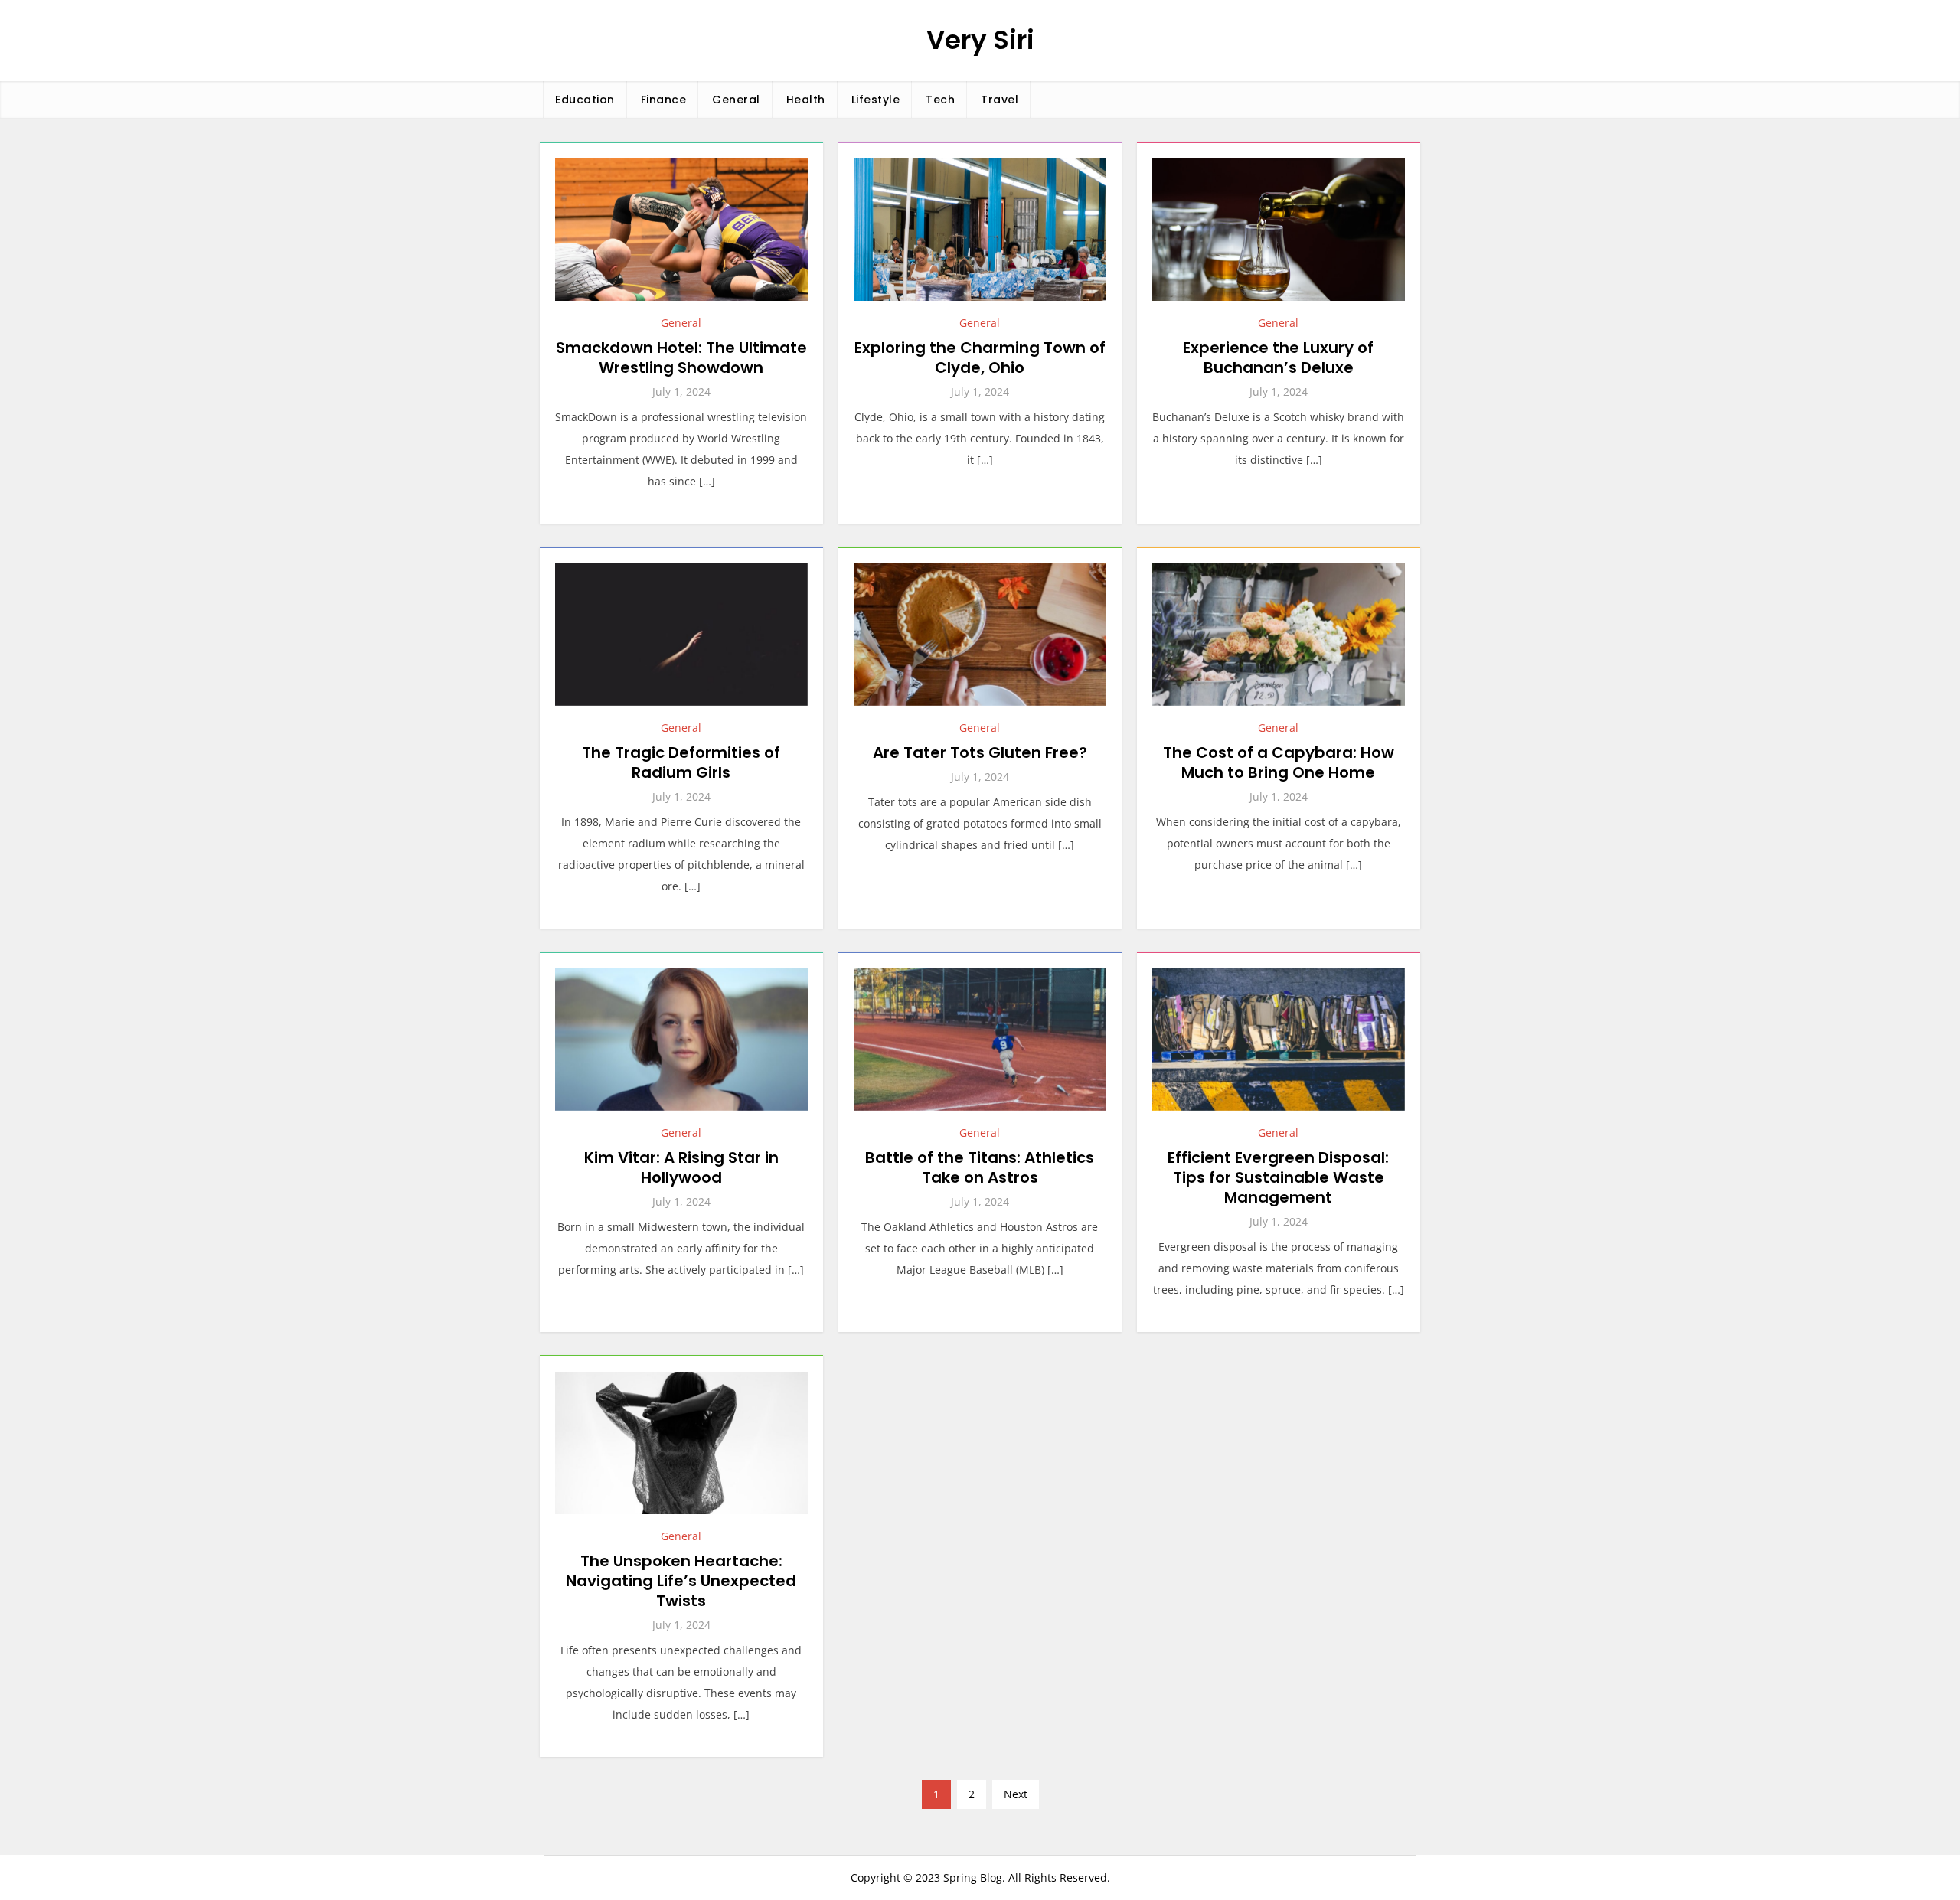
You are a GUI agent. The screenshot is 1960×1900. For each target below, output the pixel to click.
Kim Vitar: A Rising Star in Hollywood (681, 1167)
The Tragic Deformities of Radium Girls (681, 762)
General (736, 100)
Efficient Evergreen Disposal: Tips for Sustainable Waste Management (1278, 1177)
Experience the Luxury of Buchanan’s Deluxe (1278, 357)
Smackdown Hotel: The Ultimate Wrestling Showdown (681, 357)
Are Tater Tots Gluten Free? (980, 752)
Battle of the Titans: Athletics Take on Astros (980, 1167)
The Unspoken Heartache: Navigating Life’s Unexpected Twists (681, 1581)
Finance (664, 100)
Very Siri (980, 40)
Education (585, 100)
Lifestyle (876, 100)
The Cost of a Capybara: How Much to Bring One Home (1279, 762)
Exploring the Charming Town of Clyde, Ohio (980, 357)
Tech (940, 100)
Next (1016, 1794)
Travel (1000, 100)
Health (806, 100)
